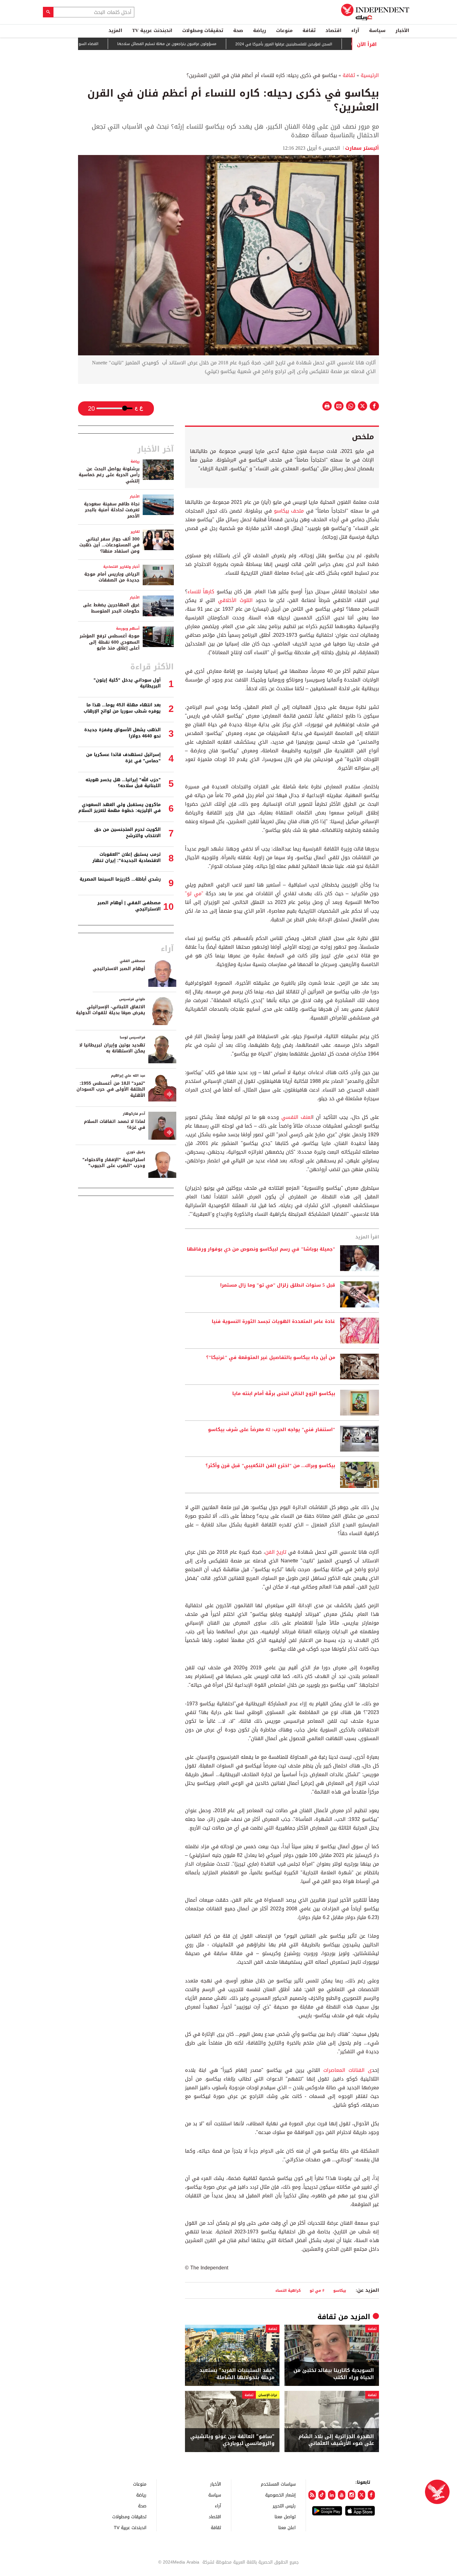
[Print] (327, 406)
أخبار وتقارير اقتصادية (121, 567)
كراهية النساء (288, 2290)
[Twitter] (362, 2495)
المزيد (115, 30)
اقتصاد (333, 30)
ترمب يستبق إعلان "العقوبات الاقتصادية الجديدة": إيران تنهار (127, 857)
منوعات (284, 30)
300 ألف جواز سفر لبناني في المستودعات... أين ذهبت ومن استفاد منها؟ (109, 545)
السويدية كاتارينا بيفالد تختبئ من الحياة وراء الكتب (334, 2374)
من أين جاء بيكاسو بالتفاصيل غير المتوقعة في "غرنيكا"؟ (271, 1358)
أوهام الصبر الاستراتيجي (119, 969)
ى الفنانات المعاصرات (348, 2070)
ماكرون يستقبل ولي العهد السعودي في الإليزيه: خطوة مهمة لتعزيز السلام (120, 808)
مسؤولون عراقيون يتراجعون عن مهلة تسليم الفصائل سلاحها (214, 44)
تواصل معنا (285, 2517)
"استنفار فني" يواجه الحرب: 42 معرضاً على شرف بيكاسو (272, 1430)
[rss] (312, 2495)
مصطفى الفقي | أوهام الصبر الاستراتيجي (129, 906)
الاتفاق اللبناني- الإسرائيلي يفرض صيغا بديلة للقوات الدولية (111, 1010)
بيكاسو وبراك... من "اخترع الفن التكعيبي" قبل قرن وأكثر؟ (270, 1466)
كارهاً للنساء (202, 592)
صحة (238, 30)
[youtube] (342, 2495)
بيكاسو (340, 2290)
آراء (355, 30)
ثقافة (309, 30)
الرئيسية (370, 75)
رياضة (260, 30)
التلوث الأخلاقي (235, 600)
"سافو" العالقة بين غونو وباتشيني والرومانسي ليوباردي (232, 2440)
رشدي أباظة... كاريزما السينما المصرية (120, 879)
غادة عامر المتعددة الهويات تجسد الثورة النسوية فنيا (273, 1322)
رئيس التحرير (284, 2506)
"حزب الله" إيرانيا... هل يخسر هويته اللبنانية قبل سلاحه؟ (123, 783)
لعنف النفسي (297, 1117)
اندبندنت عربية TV (152, 30)
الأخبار (402, 30)
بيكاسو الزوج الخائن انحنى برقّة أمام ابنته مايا (284, 1394)
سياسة (377, 30)
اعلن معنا (287, 2527)
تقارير (135, 532)
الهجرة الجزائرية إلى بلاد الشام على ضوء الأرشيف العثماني (336, 2440)
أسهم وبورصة (128, 629)
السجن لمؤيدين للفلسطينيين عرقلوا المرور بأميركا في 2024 (331, 44)
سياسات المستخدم (278, 2484)
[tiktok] (322, 2495)
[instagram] (352, 2495)
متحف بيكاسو (289, 511)
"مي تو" (194, 894)
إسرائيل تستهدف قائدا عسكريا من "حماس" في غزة (123, 758)
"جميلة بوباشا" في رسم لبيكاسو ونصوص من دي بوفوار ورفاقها (261, 1249)
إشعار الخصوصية (280, 2495)
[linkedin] (332, 2495)
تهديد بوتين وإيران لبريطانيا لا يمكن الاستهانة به (112, 1048)
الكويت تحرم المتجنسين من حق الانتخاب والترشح (127, 833)
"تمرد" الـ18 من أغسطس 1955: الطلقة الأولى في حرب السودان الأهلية (111, 1089)
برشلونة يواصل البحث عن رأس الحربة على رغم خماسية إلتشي (109, 475)
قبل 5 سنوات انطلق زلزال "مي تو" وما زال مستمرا (278, 1285)
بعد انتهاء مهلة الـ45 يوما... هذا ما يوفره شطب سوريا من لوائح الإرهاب (122, 708)
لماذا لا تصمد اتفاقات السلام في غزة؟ (115, 1125)
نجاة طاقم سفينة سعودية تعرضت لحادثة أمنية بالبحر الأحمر (112, 510)
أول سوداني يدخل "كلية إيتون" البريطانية (127, 683)
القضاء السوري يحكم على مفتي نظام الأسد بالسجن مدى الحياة (93, 44)
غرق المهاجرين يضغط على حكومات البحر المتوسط (111, 608)
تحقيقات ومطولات (203, 30)
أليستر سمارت (362, 148)
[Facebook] (372, 2495)
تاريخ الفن (277, 1552)
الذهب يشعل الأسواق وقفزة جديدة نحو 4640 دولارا (122, 733)
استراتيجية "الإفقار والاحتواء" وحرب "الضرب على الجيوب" (114, 1163)
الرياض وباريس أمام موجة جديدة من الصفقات (112, 577)
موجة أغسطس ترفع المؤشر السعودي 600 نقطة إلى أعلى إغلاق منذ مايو (110, 642)
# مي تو (317, 2290)
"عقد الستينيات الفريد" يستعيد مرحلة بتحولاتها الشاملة (237, 2374)
